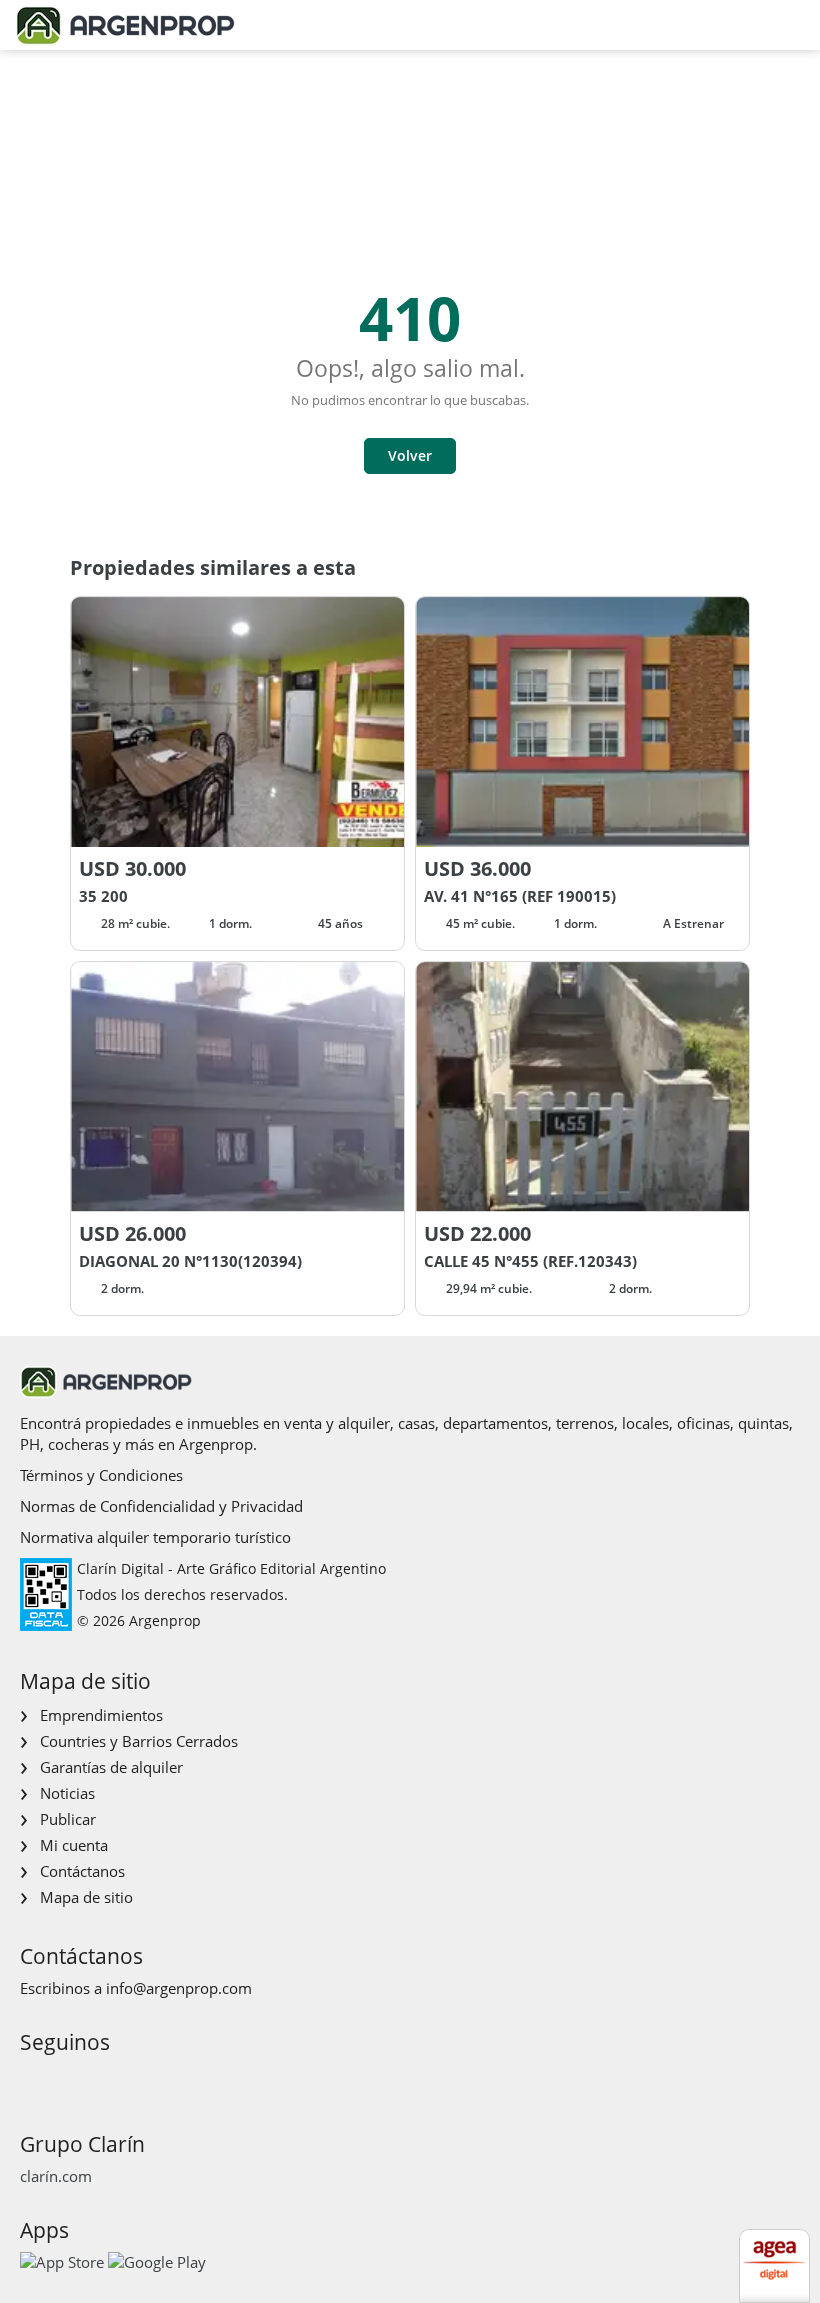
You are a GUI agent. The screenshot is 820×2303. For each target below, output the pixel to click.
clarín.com (56, 2176)
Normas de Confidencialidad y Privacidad (161, 1506)
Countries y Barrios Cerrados (139, 1741)
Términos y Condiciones (101, 1475)
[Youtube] (97, 2079)
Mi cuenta (74, 1845)
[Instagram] (65, 2079)
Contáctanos (82, 1871)
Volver (410, 455)
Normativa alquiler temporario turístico (155, 1537)
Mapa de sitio (86, 1897)
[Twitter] (129, 2079)
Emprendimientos (101, 1715)
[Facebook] (33, 2079)
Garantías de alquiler (111, 1767)
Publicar (68, 1819)
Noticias (67, 1793)
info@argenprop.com (179, 1988)
